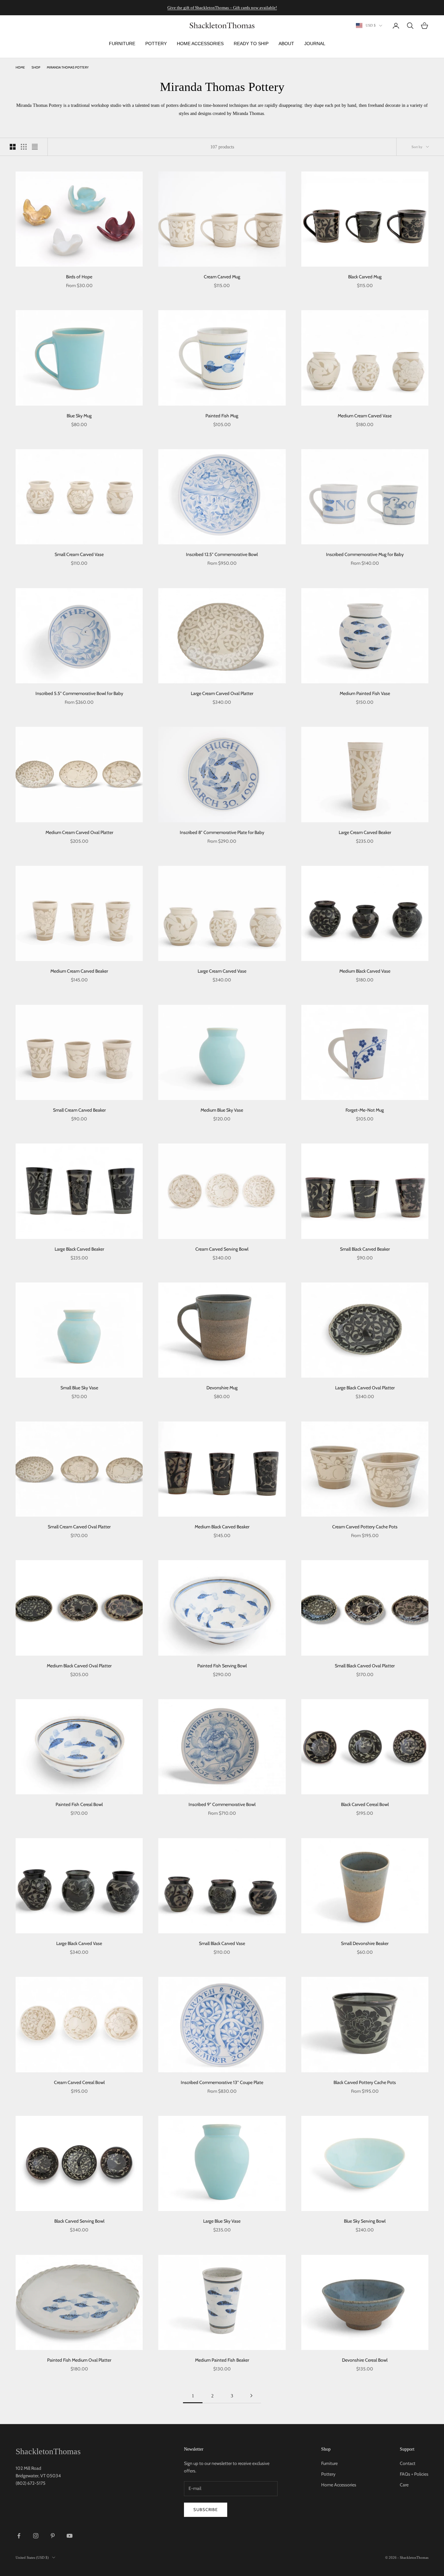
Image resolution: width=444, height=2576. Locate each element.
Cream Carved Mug (222, 277)
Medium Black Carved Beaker (222, 1527)
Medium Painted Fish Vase (365, 693)
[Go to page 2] (251, 2396)
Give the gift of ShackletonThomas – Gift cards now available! (222, 8)
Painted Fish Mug (222, 416)
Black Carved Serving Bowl (79, 2221)
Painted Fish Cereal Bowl (79, 1804)
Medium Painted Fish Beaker (222, 2360)
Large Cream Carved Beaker (365, 832)
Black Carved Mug (365, 277)
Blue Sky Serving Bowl (365, 2221)
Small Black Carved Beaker (365, 1249)
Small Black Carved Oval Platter (365, 1666)
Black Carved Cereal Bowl (365, 1804)
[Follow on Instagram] (36, 2536)
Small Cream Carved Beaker (79, 1110)
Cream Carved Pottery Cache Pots (365, 1527)
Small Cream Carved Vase (79, 554)
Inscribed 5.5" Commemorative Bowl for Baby (79, 693)
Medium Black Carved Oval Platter (79, 1666)
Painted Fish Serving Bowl (222, 1666)
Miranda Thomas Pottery (68, 67)
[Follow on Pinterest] (53, 2536)
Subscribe (206, 2509)
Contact (408, 2463)
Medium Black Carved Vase (365, 971)
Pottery (328, 2474)
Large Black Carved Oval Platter (365, 1388)
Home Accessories (339, 2485)
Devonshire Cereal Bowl (365, 2360)
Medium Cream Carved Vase (365, 416)
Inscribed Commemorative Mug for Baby (365, 554)
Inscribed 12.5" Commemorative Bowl (222, 554)
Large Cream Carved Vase (222, 971)
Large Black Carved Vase (79, 1943)
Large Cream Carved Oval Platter (222, 693)
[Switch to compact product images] (35, 147)
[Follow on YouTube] (70, 2536)
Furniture (329, 2463)
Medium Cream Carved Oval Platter (79, 832)
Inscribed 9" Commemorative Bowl (222, 1804)
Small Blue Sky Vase (79, 1388)
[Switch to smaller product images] (24, 147)
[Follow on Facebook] (19, 2536)
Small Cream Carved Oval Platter (79, 1527)
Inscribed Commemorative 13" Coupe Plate (222, 2082)
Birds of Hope (79, 277)
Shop (36, 67)
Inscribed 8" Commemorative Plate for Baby (222, 832)
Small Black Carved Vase (222, 1943)
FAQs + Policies (414, 2474)
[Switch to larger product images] (13, 147)
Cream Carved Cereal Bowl (79, 2082)
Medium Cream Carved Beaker (79, 971)
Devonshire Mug (222, 1388)
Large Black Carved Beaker (79, 1249)
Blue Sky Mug (79, 416)
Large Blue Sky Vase (222, 2221)
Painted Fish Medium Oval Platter (79, 2360)
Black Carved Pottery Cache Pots (365, 2082)
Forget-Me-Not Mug (365, 1110)
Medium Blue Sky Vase (222, 1110)
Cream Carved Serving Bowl (222, 1249)
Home (20, 67)
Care (404, 2485)
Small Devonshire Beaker (365, 1943)
